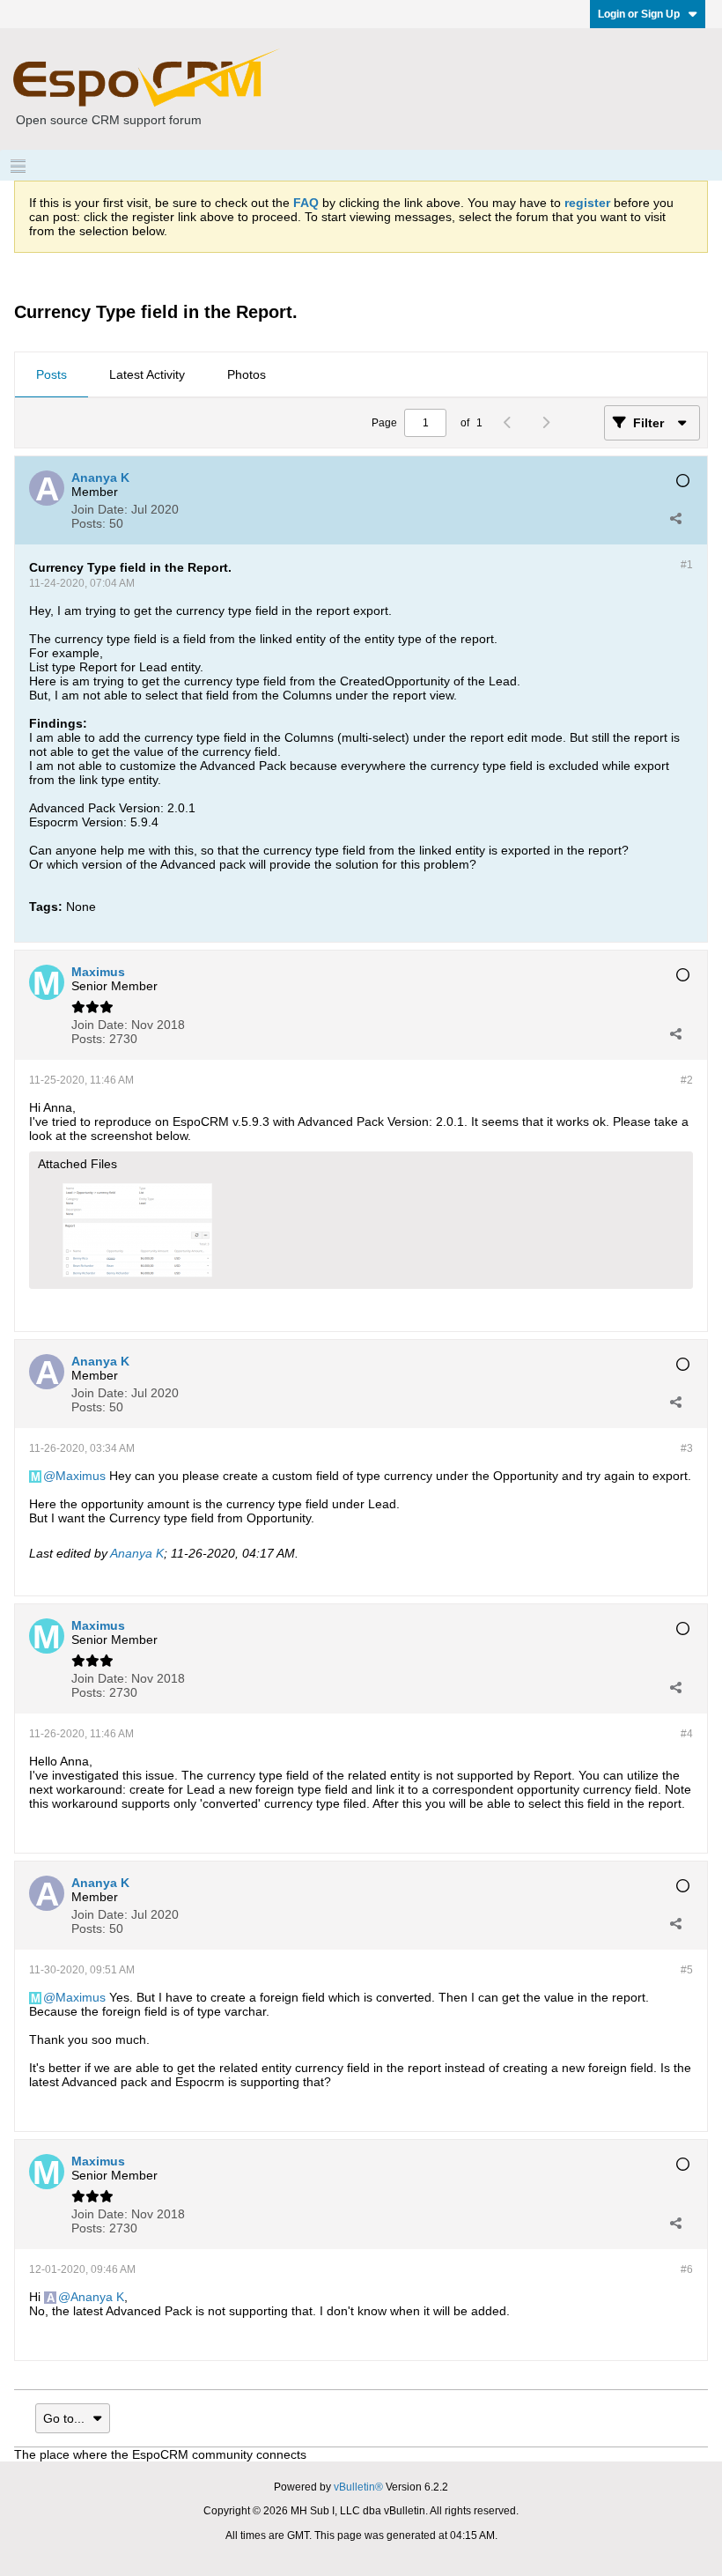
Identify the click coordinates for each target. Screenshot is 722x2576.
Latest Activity (147, 374)
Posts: (88, 523)
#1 (687, 565)
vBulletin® (358, 2487)
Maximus (81, 1476)
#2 (687, 1080)
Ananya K (137, 1553)
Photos (247, 374)
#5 (687, 1970)
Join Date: (99, 509)
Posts (52, 374)
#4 (687, 1734)
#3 (687, 1448)
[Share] (675, 518)
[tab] (52, 375)
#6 (687, 2269)
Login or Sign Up (639, 14)
